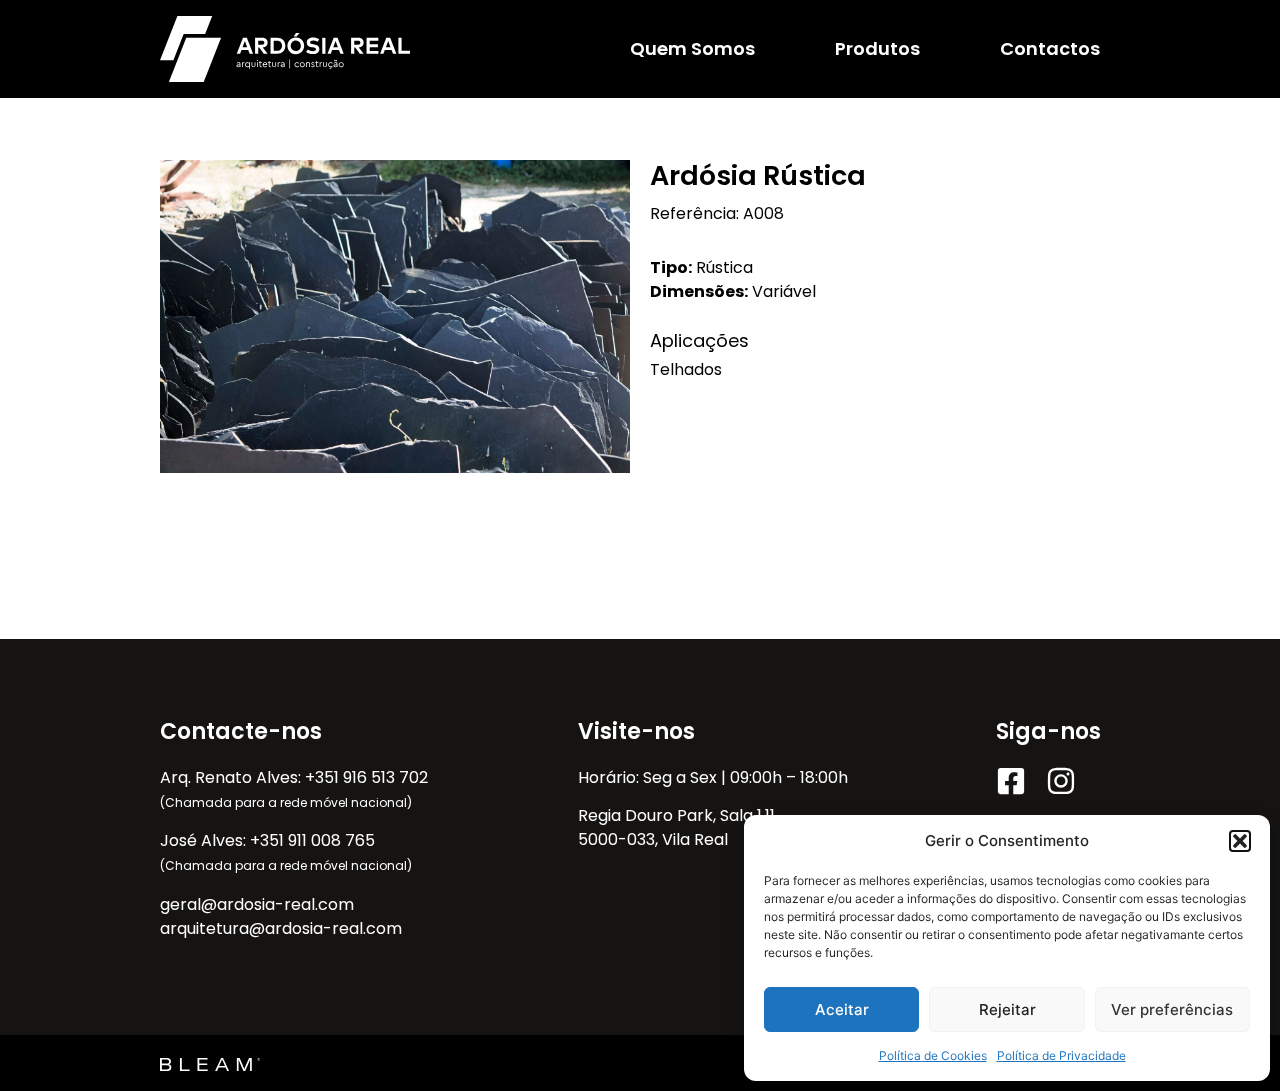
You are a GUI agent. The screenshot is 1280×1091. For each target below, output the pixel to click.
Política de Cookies (933, 1055)
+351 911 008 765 (312, 840)
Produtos (877, 48)
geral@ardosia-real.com (257, 904)
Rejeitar (1007, 1009)
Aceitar (842, 1009)
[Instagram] (1061, 781)
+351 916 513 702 (366, 777)
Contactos (1050, 48)
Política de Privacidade (1061, 1055)
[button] (1240, 841)
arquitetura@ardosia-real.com (281, 928)
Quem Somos (692, 48)
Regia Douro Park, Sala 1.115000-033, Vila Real (676, 827)
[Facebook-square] (1011, 781)
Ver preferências (1172, 1009)
